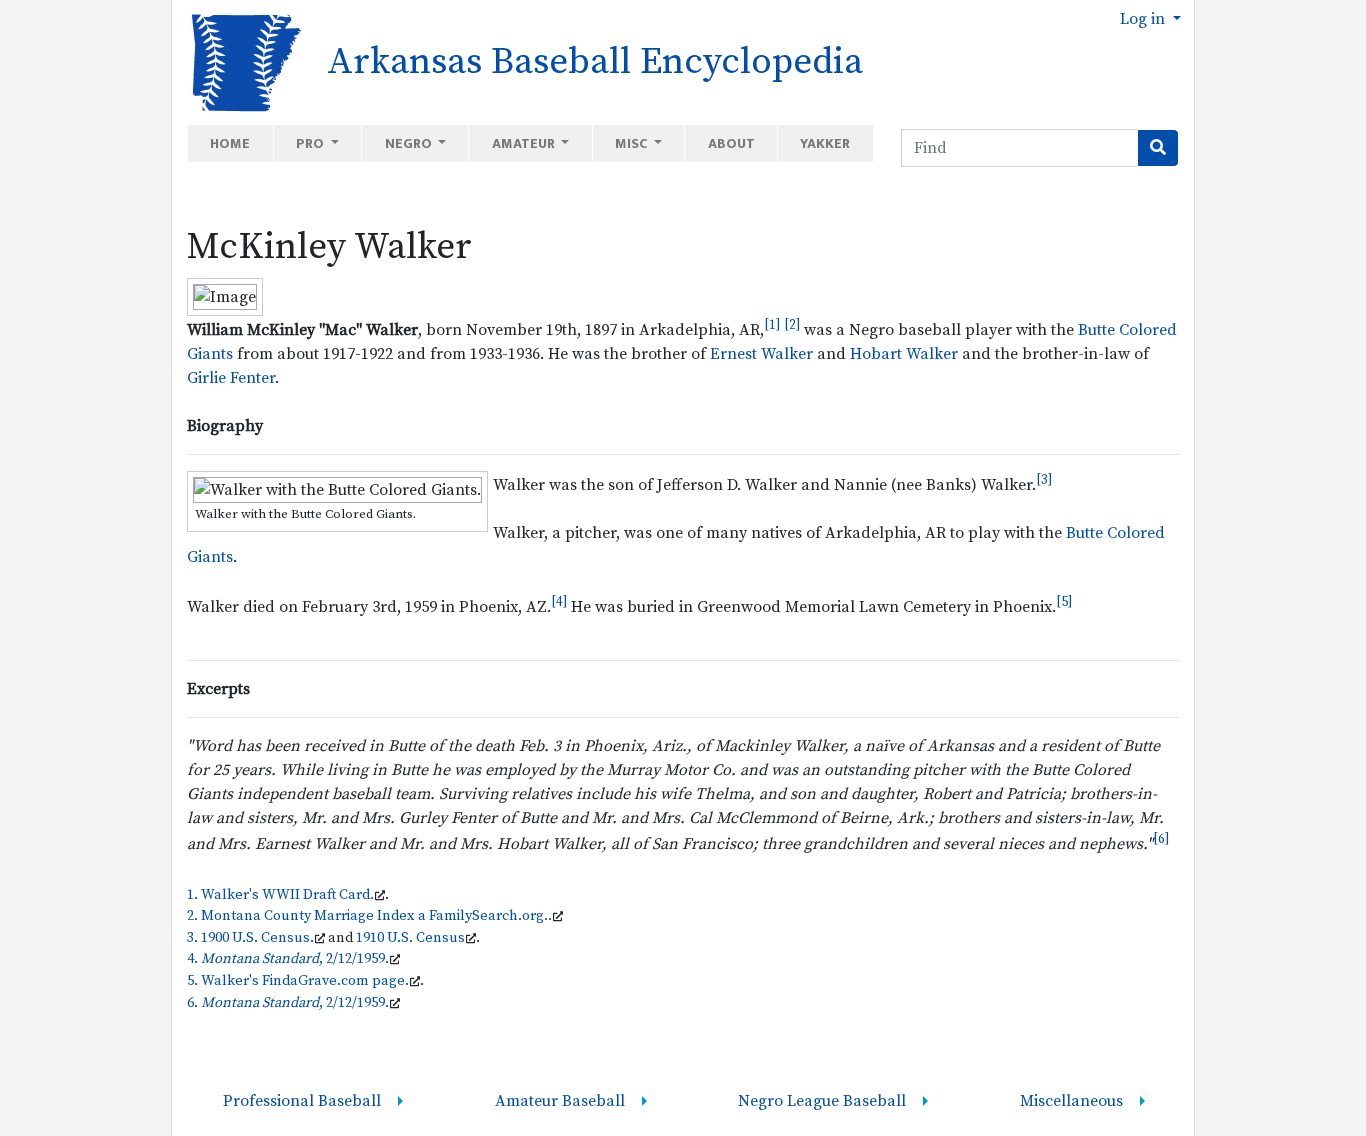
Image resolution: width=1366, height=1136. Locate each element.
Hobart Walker (904, 354)
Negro (410, 143)
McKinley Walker (329, 247)
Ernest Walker (761, 354)
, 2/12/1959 (293, 959)
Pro (311, 143)
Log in (1144, 19)
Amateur (525, 143)
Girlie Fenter (231, 378)
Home (230, 143)
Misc (632, 143)
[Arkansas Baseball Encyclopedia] (239, 61)
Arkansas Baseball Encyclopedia (595, 62)
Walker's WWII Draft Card (285, 895)
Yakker (825, 143)
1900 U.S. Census (255, 938)
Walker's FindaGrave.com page (303, 981)
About (731, 143)
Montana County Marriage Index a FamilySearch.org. (374, 916)
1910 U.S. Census (410, 938)
